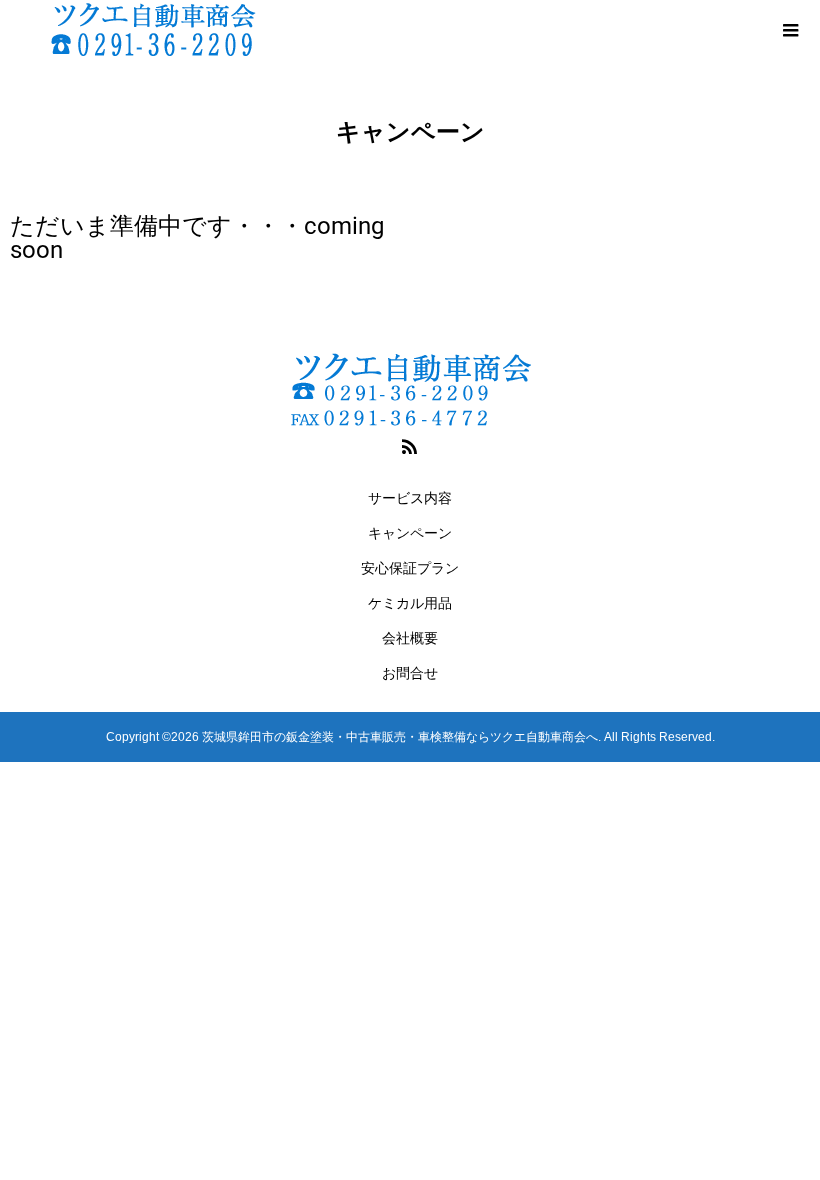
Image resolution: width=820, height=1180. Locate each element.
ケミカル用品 (410, 603)
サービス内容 (410, 498)
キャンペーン (410, 533)
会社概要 (410, 638)
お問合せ (410, 673)
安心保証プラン (410, 568)
